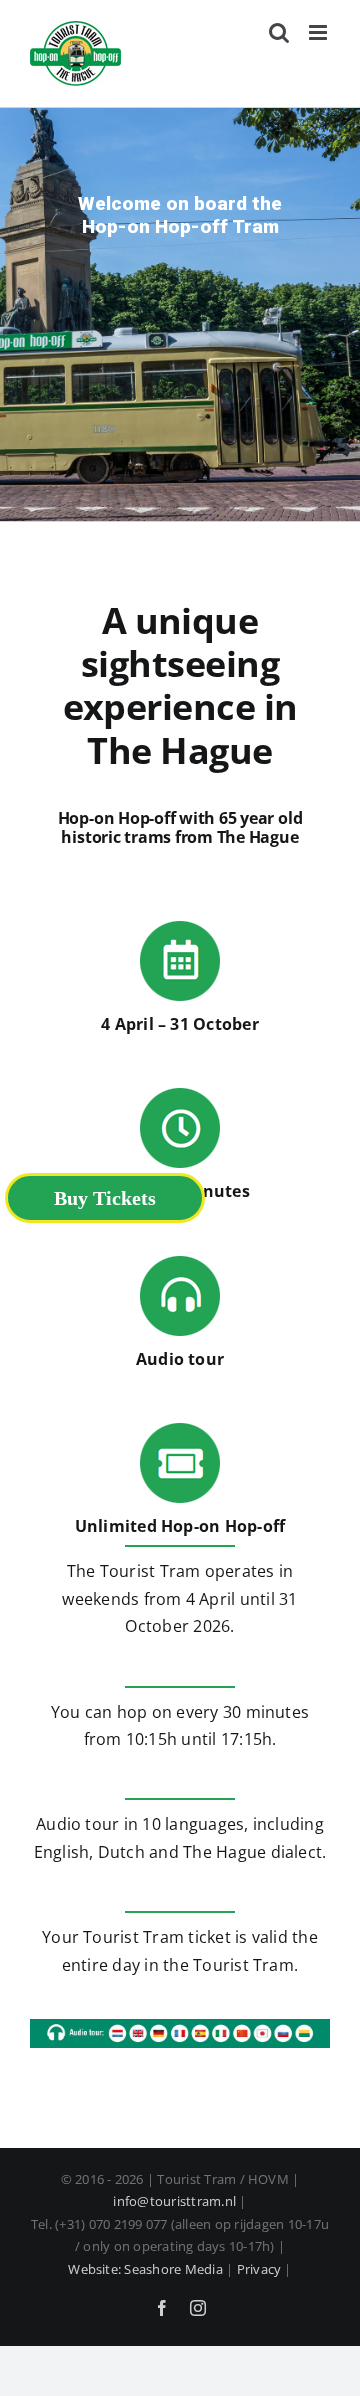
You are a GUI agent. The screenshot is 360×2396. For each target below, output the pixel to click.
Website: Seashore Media (145, 2269)
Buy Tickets (105, 1198)
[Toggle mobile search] (279, 32)
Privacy (259, 2269)
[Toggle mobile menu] (319, 32)
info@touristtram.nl (174, 2201)
